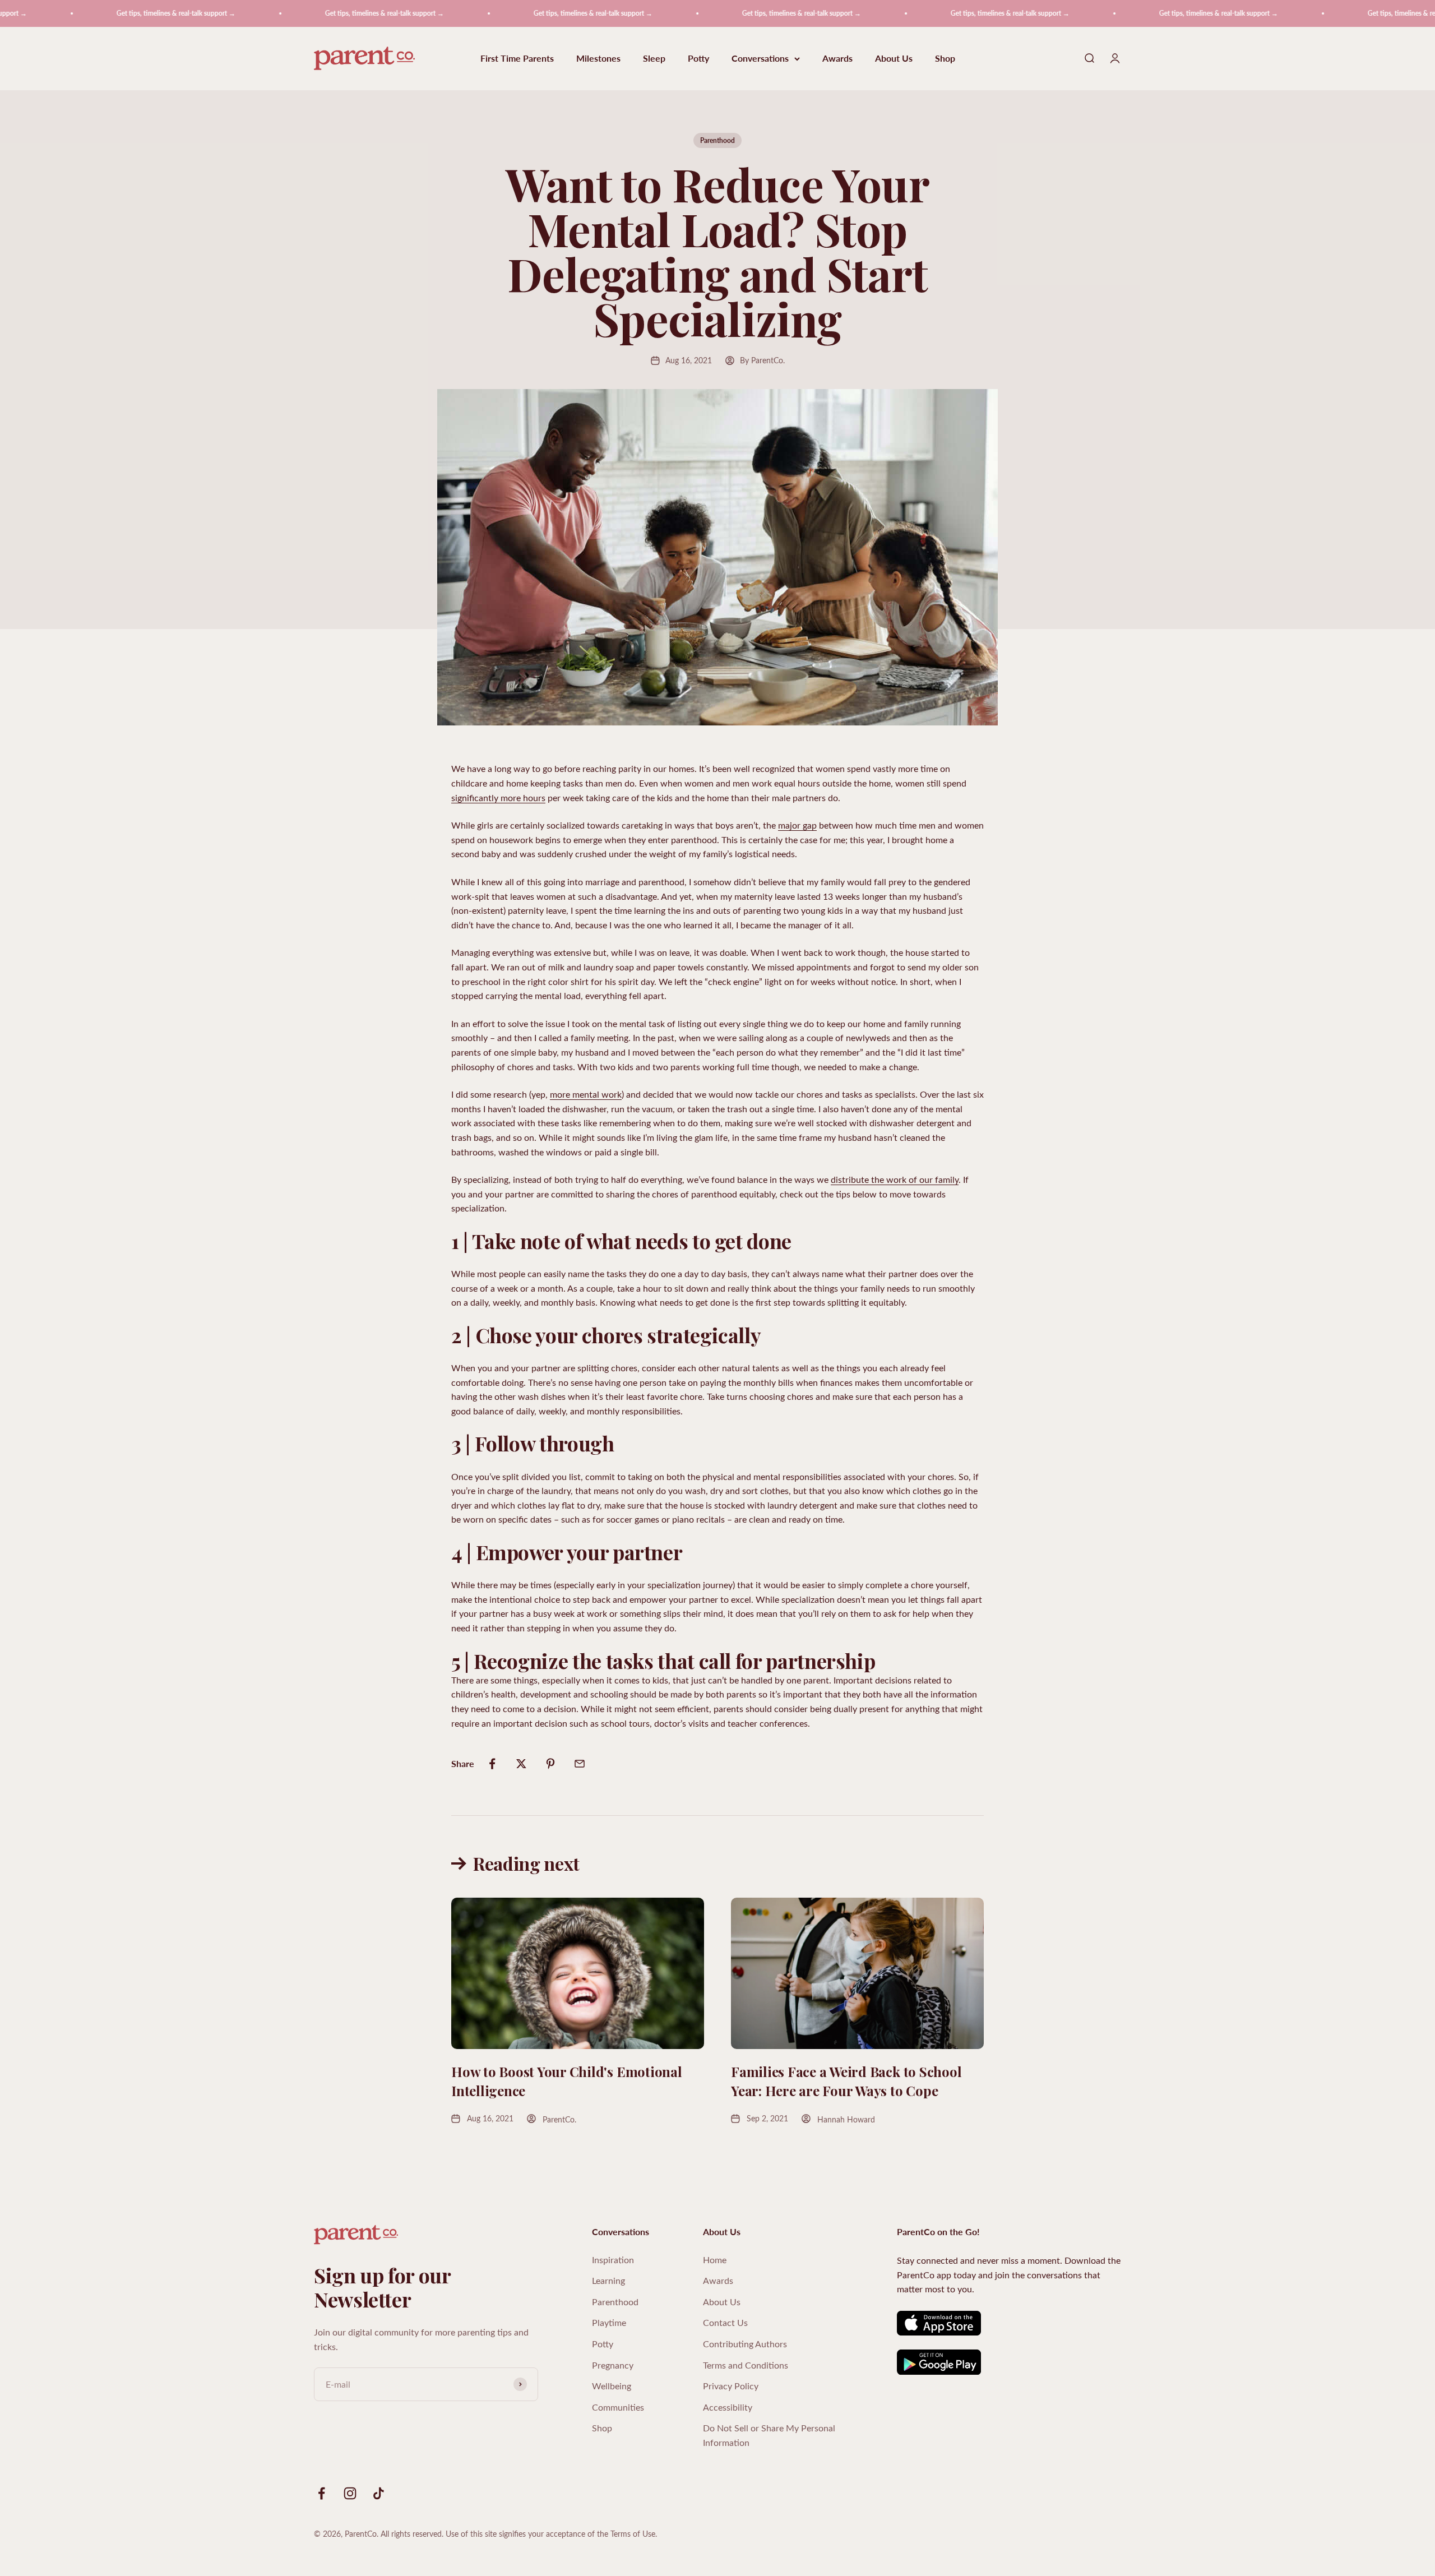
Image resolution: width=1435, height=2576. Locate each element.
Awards (837, 59)
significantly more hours (498, 797)
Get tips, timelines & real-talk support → (89, 13)
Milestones (598, 59)
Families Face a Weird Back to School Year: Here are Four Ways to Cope (846, 2081)
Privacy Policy (731, 2386)
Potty (698, 59)
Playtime (609, 2322)
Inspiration (613, 2260)
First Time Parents (517, 59)
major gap (797, 825)
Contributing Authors (745, 2344)
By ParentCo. (762, 360)
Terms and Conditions (746, 2365)
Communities (618, 2407)
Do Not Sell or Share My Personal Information (769, 2435)
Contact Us (725, 2322)
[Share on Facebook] (492, 1764)
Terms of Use (633, 2534)
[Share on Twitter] (521, 1764)
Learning (608, 2280)
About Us (894, 59)
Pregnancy (613, 2365)
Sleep (654, 59)
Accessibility (728, 2407)
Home (715, 2260)
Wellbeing (612, 2386)
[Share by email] (580, 1764)
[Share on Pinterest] (550, 1764)
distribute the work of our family (895, 1179)
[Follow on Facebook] (321, 2493)
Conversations (760, 59)
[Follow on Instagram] (350, 2493)
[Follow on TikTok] (379, 2493)
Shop (945, 59)
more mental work (586, 1094)
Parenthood (717, 140)
